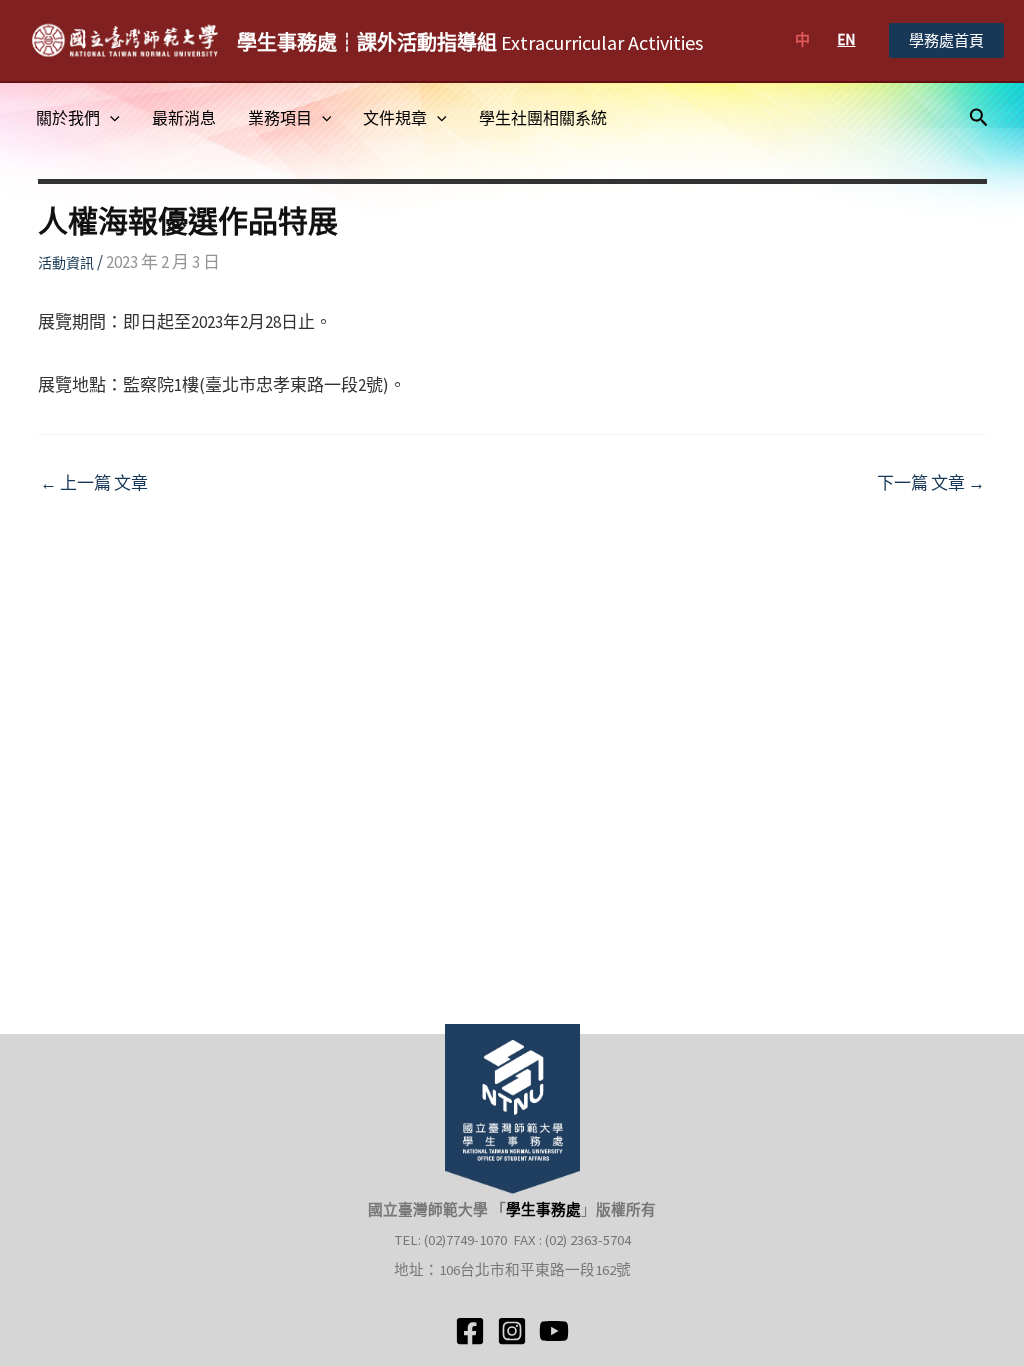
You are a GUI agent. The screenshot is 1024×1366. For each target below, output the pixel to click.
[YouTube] (554, 1331)
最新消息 (184, 118)
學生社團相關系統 (543, 118)
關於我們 (68, 118)
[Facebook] (470, 1331)
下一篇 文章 (931, 483)
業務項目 (280, 118)
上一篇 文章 (94, 483)
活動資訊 (66, 263)
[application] (110, 118)
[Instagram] (512, 1331)
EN (846, 39)
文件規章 (395, 118)
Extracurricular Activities (470, 42)
